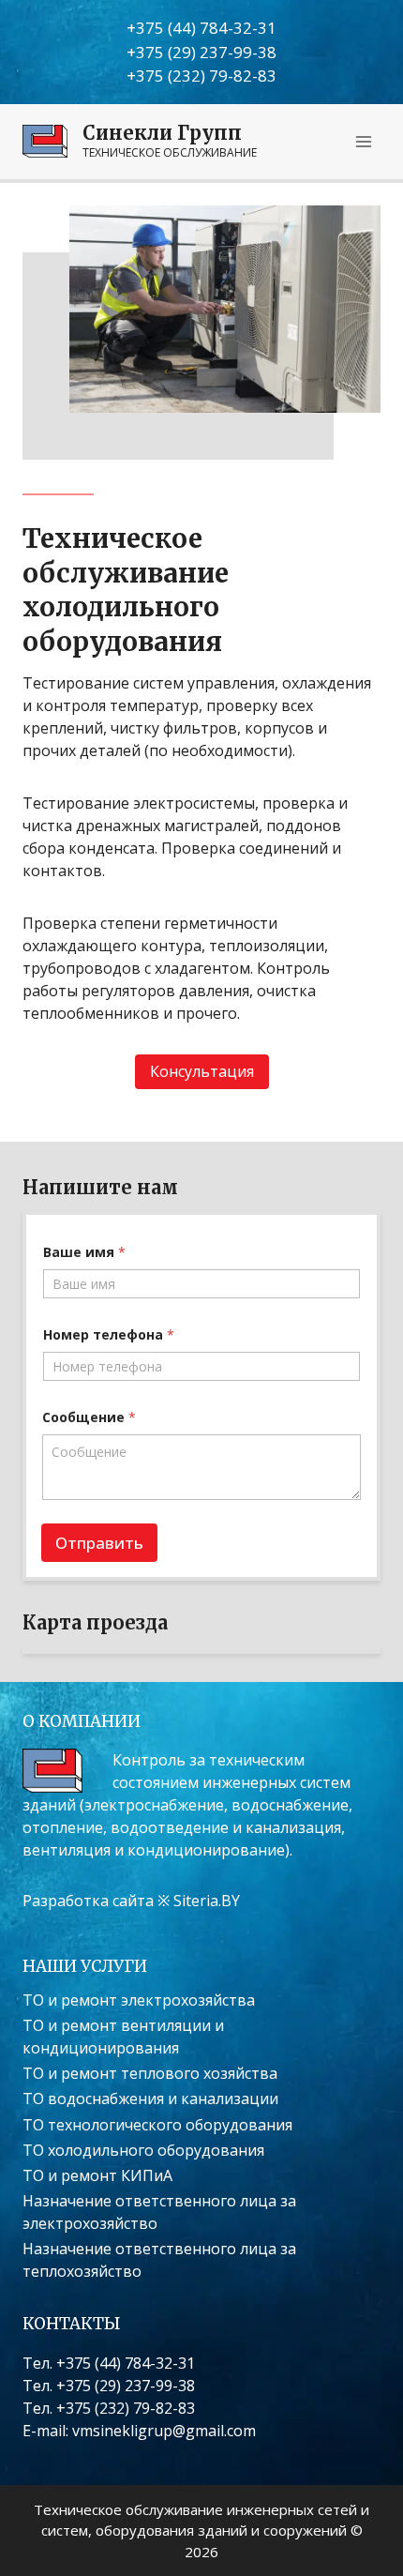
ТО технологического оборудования (157, 2125)
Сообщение (89, 1417)
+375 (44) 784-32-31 (201, 28)
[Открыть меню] (363, 141)
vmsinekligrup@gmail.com (164, 2431)
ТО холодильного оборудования (143, 2150)
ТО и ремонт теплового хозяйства (150, 2073)
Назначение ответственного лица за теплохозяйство (159, 2260)
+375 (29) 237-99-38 (201, 52)
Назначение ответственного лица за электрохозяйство (159, 2212)
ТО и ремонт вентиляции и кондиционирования (123, 2037)
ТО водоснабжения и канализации (150, 2099)
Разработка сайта (88, 1901)
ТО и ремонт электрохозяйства (139, 2000)
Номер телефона (109, 1334)
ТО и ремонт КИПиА (97, 2175)
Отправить (99, 1543)
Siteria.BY (207, 1901)
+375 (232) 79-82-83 (201, 76)
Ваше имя (84, 1252)
